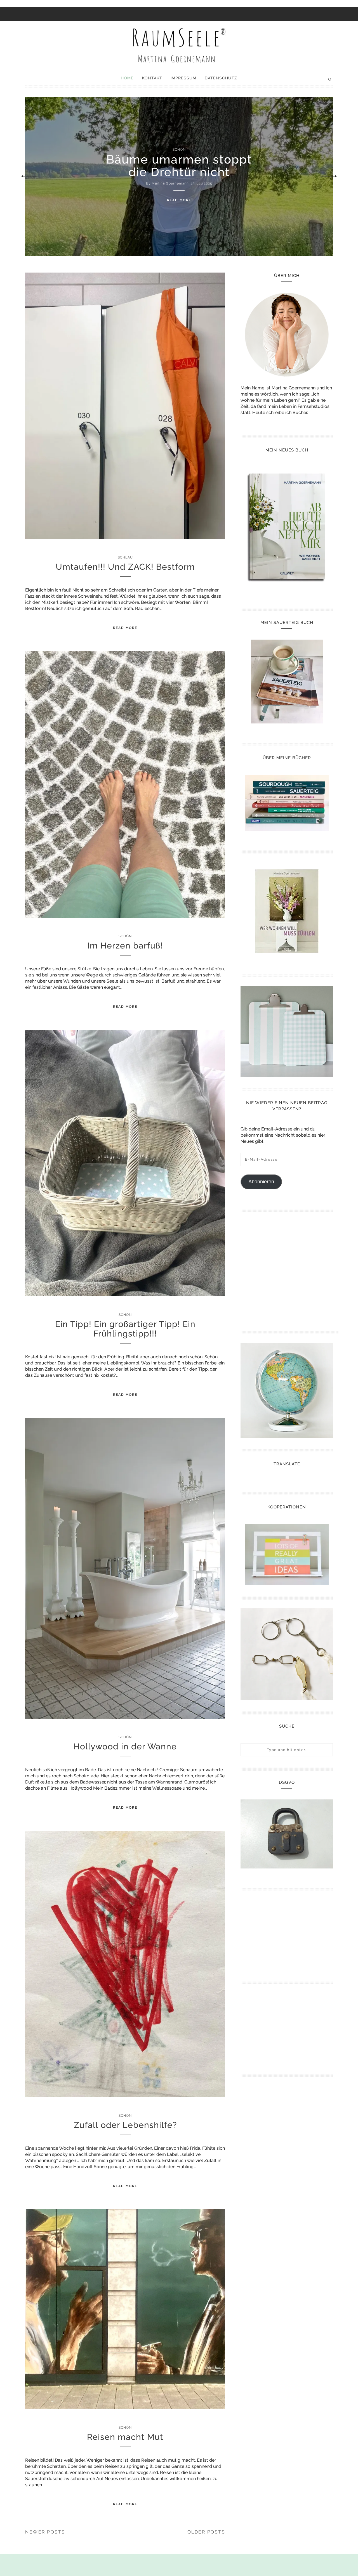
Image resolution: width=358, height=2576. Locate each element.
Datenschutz (221, 78)
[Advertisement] (289, 1269)
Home (127, 78)
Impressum (183, 78)
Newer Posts (45, 2532)
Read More (179, 200)
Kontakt (152, 78)
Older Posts (206, 2532)
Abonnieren (261, 1182)
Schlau (125, 557)
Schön (125, 936)
